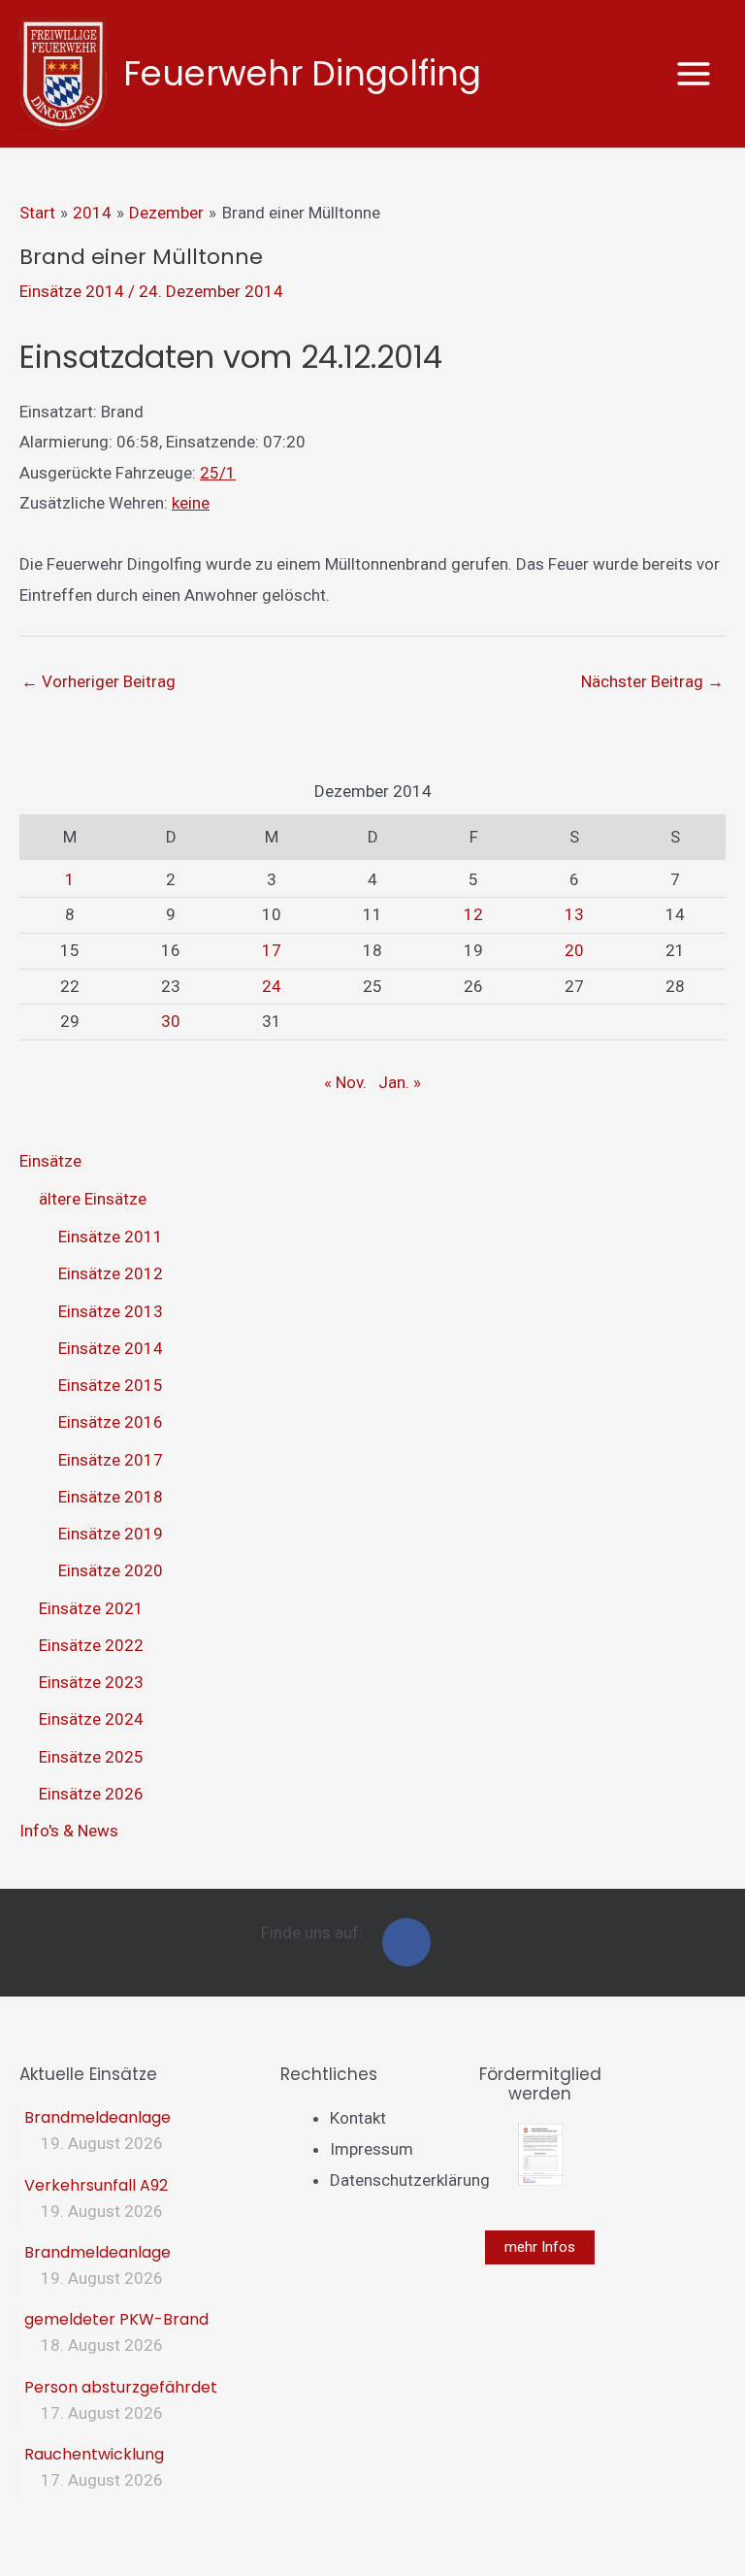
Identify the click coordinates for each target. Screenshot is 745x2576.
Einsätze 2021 (91, 1608)
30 (171, 1021)
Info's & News (69, 1831)
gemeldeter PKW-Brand (116, 2319)
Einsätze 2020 (111, 1570)
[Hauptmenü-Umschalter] (695, 74)
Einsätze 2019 (111, 1534)
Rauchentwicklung (94, 2454)
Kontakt (358, 2118)
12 (473, 914)
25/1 (218, 473)
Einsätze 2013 (111, 1311)
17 (272, 950)
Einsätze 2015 (111, 1385)
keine (191, 503)
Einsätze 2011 (111, 1237)
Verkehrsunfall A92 (96, 2185)
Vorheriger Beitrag (98, 681)
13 (574, 914)
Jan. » (400, 1082)
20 (574, 950)
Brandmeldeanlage (97, 2117)
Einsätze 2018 (111, 1497)
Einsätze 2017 (111, 1460)
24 (272, 986)
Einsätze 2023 (91, 1682)
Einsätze (50, 1161)
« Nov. (345, 1082)
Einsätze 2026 (91, 1794)
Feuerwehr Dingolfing (302, 73)
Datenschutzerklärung (410, 2180)
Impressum (372, 2149)
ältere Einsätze (93, 1199)
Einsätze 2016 (111, 1422)
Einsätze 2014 (72, 291)
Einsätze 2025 (91, 1757)
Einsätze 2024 (91, 1719)
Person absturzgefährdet (121, 2387)
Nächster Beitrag (652, 681)
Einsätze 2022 (91, 1645)
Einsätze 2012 (111, 1273)
